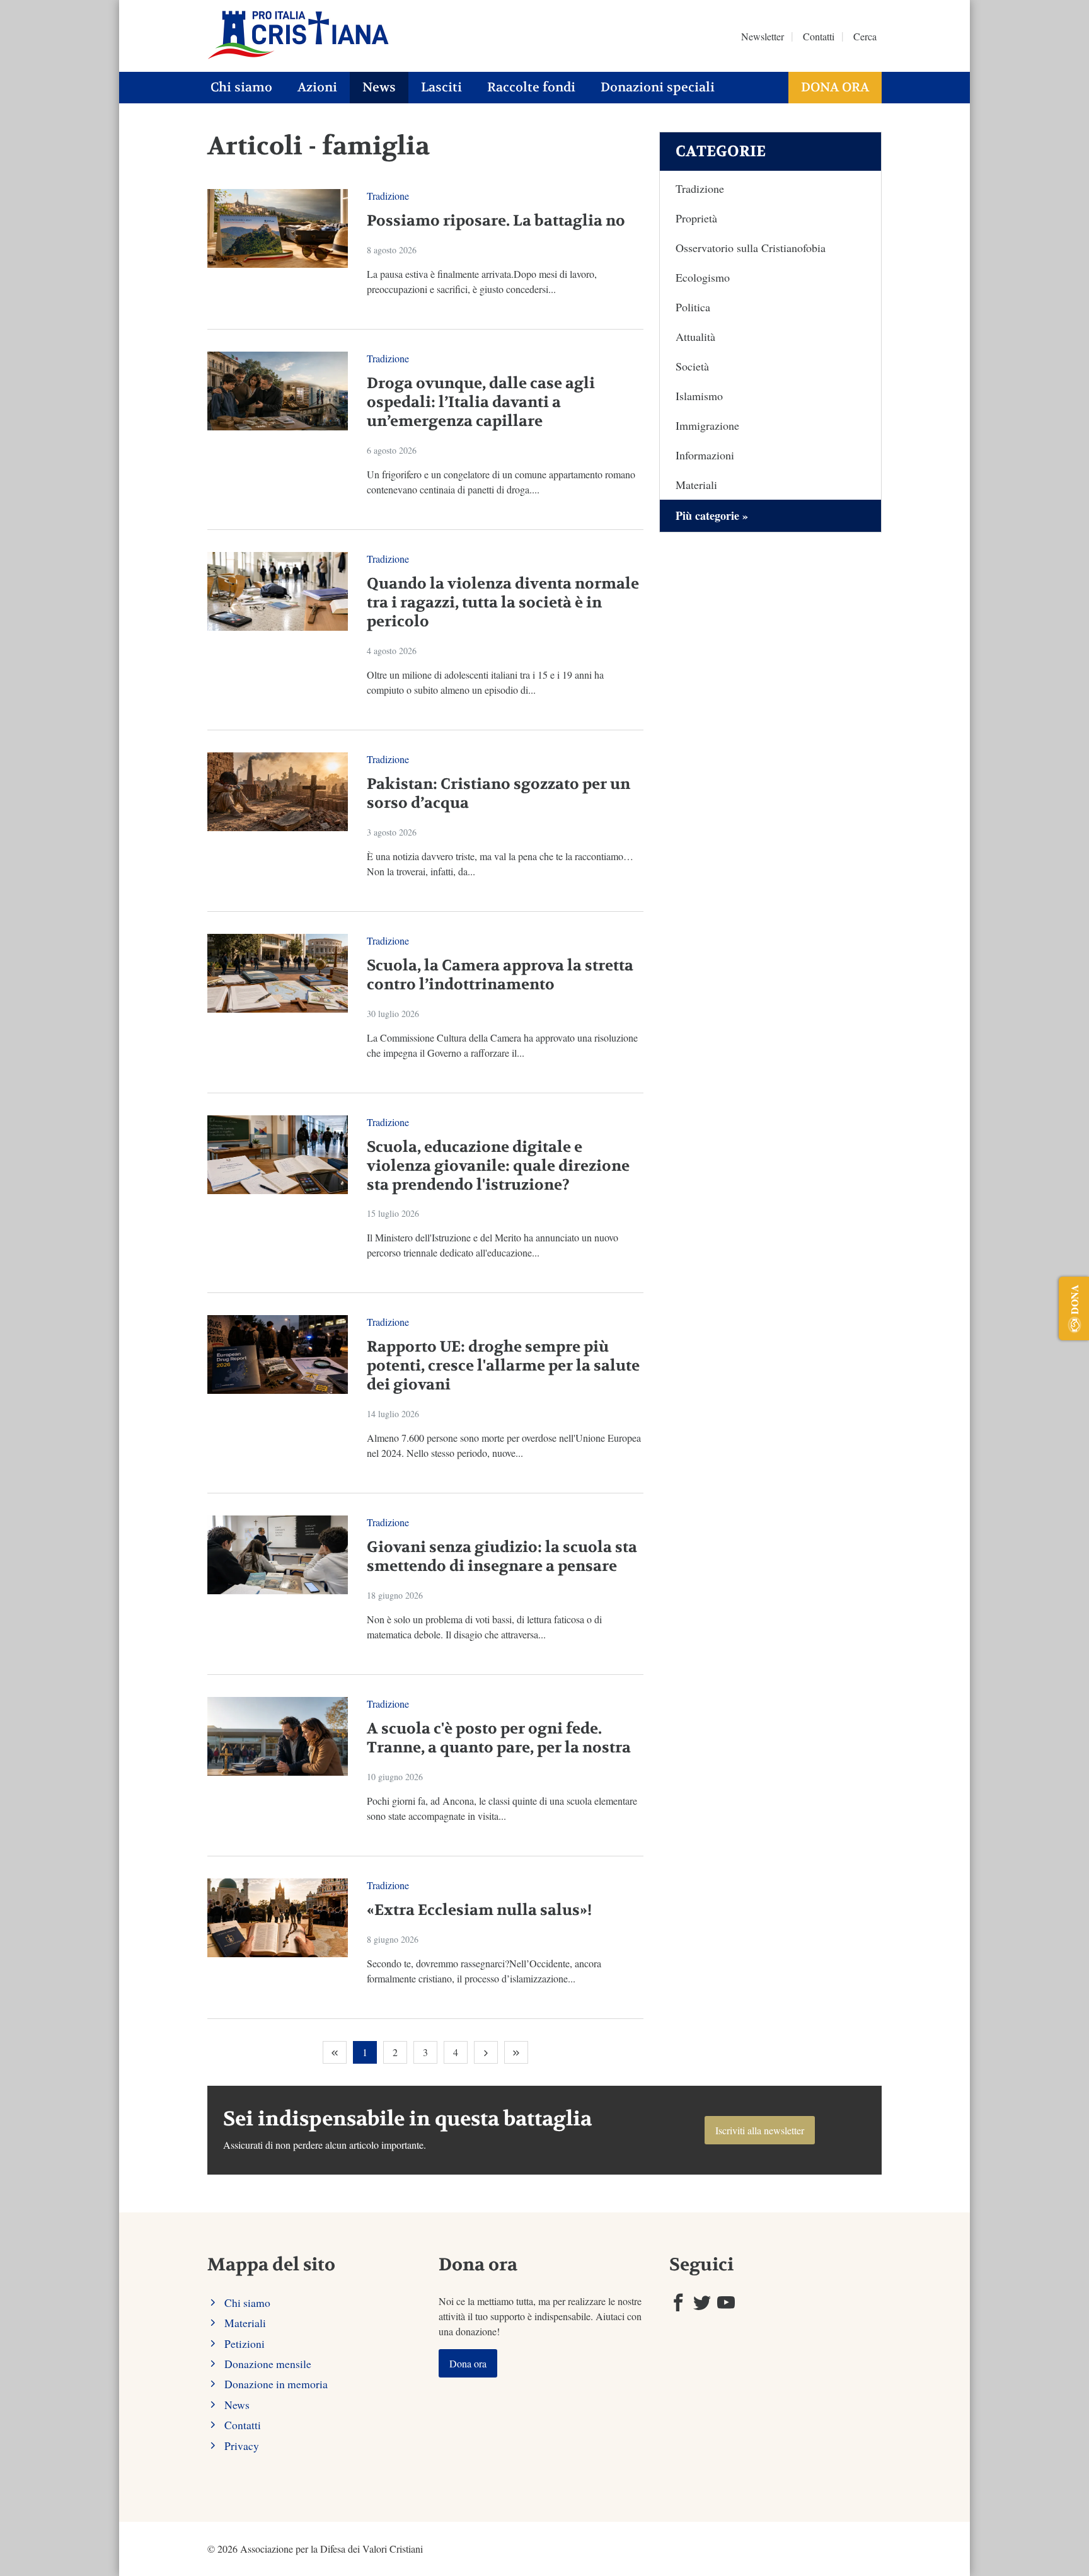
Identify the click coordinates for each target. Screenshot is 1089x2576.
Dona (1074, 1299)
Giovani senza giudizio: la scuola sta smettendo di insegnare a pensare (502, 1557)
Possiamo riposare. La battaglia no (496, 221)
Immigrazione (707, 425)
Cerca (865, 36)
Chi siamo (241, 87)
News (379, 87)
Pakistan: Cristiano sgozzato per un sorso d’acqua (498, 794)
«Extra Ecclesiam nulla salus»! (479, 1910)
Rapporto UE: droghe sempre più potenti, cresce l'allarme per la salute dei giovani (503, 1366)
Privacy (242, 2446)
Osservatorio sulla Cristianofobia (751, 248)
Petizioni (245, 2343)
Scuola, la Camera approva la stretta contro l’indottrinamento (500, 975)
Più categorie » (712, 515)
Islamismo (699, 396)
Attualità (695, 336)
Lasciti (441, 87)
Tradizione (388, 196)
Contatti (819, 36)
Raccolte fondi (531, 87)
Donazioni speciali (658, 87)
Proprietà (696, 218)
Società (692, 366)
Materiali (696, 485)
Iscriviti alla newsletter (760, 2130)
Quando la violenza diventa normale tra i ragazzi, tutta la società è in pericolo (503, 603)
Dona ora (835, 87)
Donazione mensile (268, 2364)
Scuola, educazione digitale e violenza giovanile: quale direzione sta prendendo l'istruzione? (498, 1166)
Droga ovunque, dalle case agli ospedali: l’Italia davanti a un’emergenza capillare (481, 402)
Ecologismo (703, 277)
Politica (693, 307)
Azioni (317, 87)
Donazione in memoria (276, 2384)
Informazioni (705, 455)
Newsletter (763, 36)
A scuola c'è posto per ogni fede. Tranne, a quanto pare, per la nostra (499, 1738)
